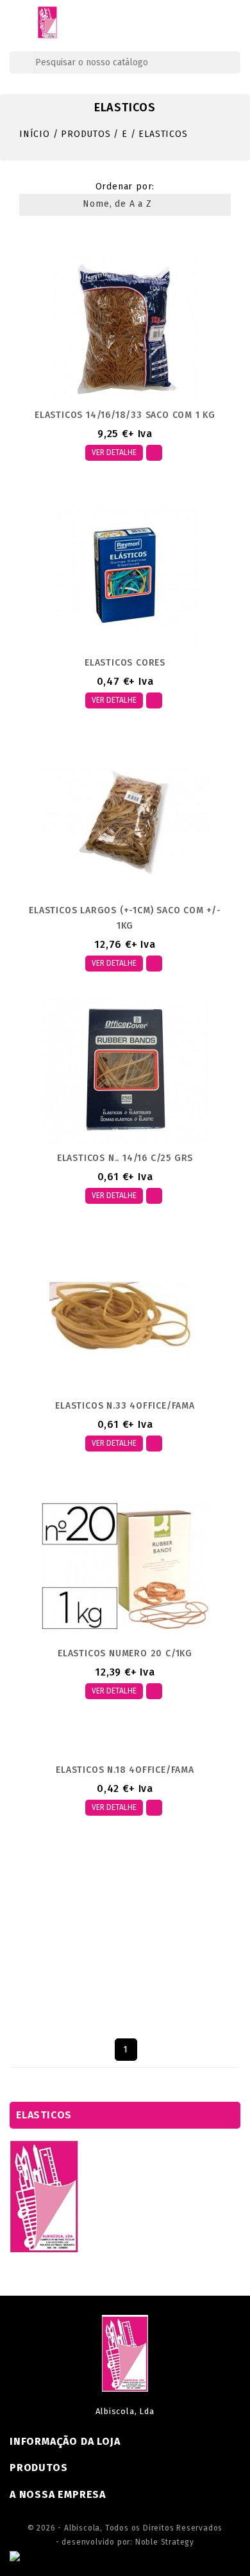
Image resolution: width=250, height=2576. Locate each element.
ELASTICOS (44, 2115)
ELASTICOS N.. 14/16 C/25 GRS (125, 1158)
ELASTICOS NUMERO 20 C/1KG (125, 1653)
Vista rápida (154, 453)
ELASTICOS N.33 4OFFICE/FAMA (125, 1406)
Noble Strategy (165, 2542)
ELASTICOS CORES (125, 663)
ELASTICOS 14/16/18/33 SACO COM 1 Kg (125, 415)
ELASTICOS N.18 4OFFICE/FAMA (125, 1770)
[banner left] (44, 2196)
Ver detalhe (114, 452)
